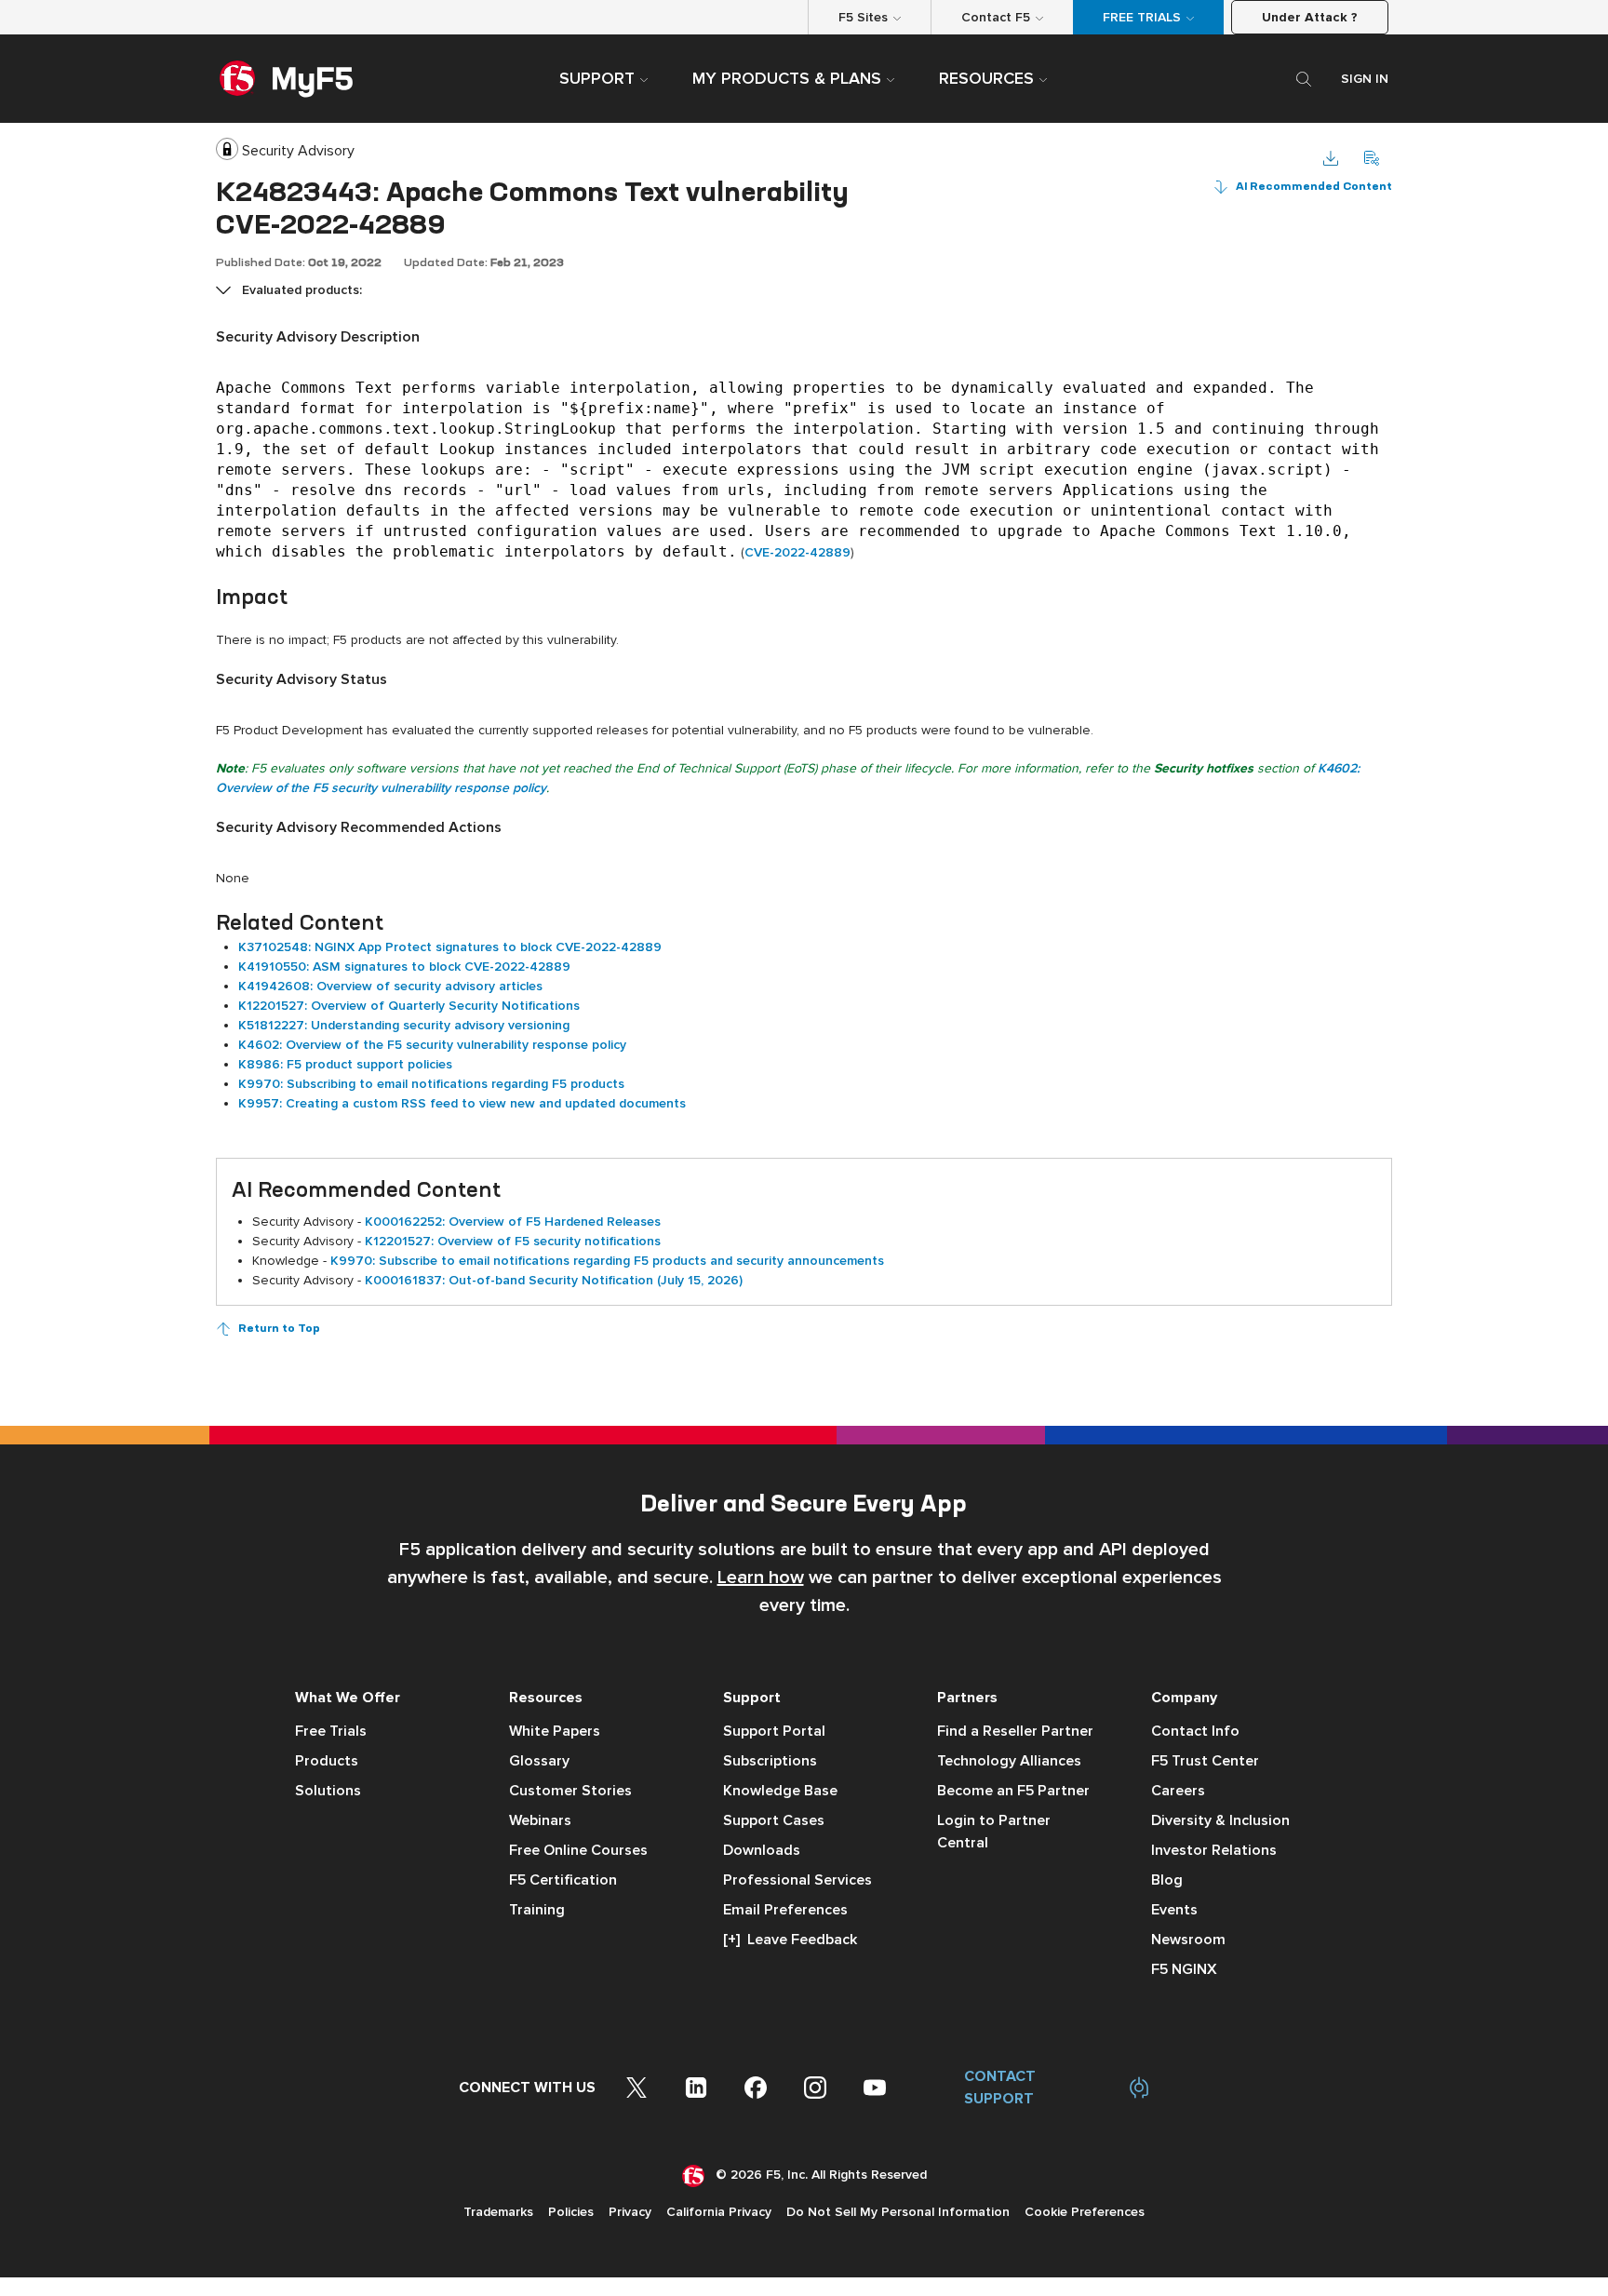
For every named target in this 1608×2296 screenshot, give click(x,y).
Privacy (630, 2212)
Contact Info (1195, 1731)
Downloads (762, 1850)
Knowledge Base (780, 1791)
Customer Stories (570, 1791)
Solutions (328, 1791)
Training (537, 1910)
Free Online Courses (578, 1850)
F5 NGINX (1184, 1969)
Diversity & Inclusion (1220, 1820)
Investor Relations (1214, 1850)
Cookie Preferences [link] (1085, 2212)
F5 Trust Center (1205, 1761)
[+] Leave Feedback (790, 1940)
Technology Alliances (1009, 1761)
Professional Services (797, 1880)
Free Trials (331, 1731)
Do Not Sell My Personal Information (898, 2212)
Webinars (540, 1820)
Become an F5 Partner (1013, 1791)
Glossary (539, 1761)
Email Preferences (785, 1910)
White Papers (555, 1731)
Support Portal (774, 1731)
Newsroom (1188, 1940)
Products (327, 1761)
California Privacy (719, 2212)
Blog (1167, 1880)
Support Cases (774, 1820)
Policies (571, 2212)
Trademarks (498, 2212)
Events (1174, 1910)
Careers (1178, 1791)
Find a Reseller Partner (1015, 1731)
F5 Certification (563, 1880)
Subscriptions (770, 1761)
